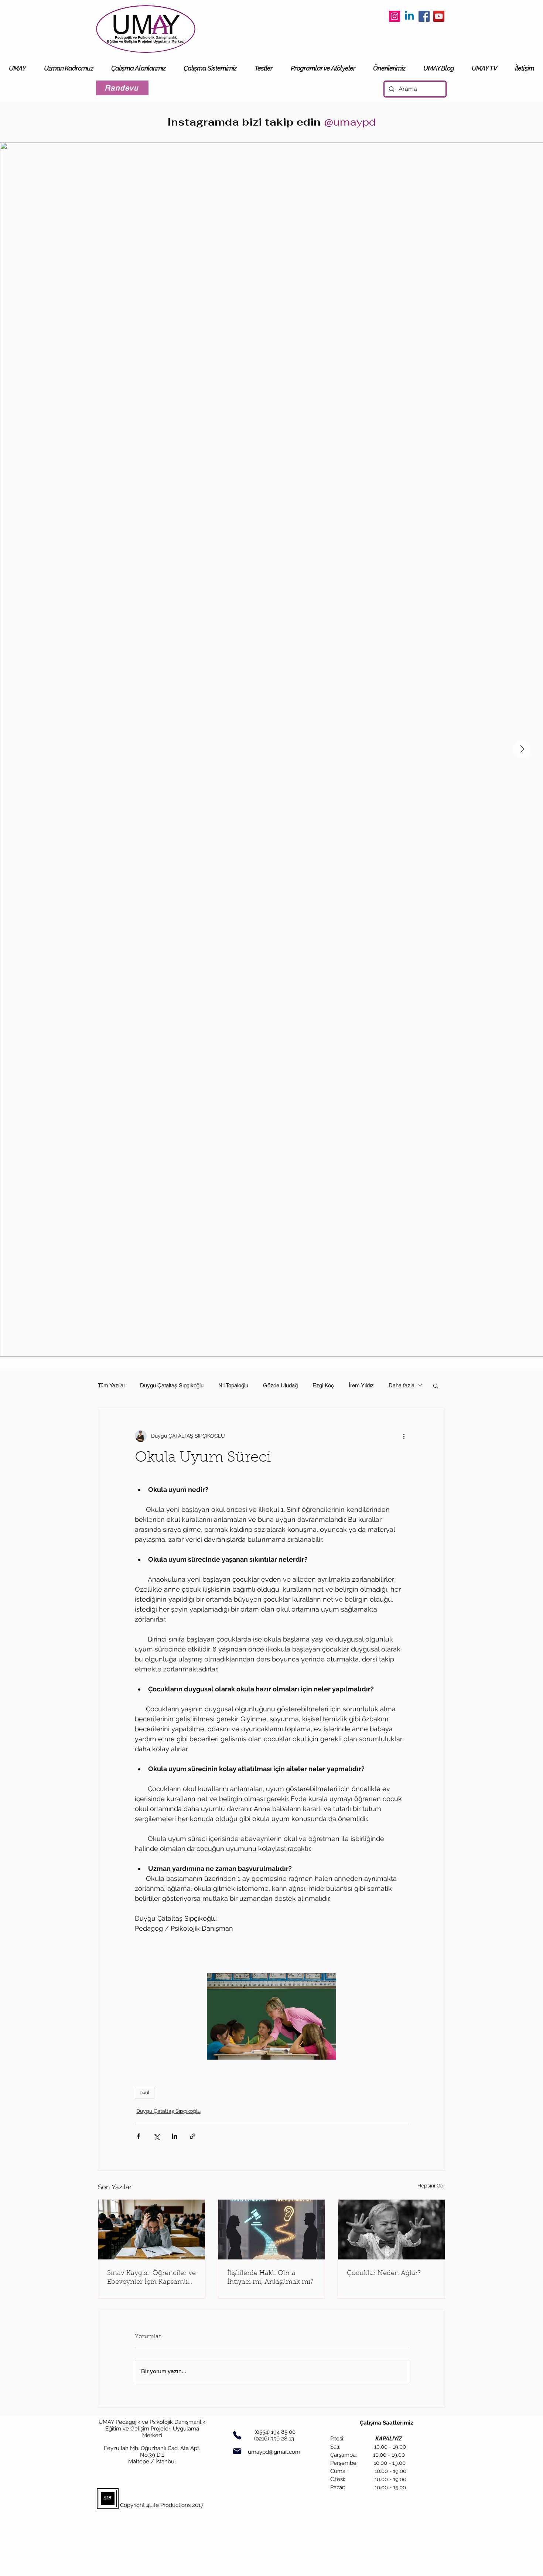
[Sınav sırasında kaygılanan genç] (152, 2230)
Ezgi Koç (323, 1385)
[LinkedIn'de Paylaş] (175, 2136)
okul (145, 2092)
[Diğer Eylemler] (404, 1436)
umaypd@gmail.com (274, 2452)
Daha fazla (402, 1385)
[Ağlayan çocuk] (391, 2230)
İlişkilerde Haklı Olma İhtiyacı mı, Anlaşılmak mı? (270, 2278)
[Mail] (237, 2451)
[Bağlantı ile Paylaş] (193, 2136)
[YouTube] (439, 16)
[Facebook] (424, 16)
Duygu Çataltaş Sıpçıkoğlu (172, 1385)
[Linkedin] (409, 16)
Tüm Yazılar (112, 1385)
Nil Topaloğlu (233, 1385)
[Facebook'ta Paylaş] (138, 2136)
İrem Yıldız (361, 1385)
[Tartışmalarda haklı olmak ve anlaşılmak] (272, 2230)
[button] (436, 1386)
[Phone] (237, 2435)
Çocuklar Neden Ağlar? (384, 2273)
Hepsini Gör (431, 2186)
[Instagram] (395, 16)
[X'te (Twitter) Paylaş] (156, 2136)
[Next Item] (522, 749)
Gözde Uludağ (280, 1385)
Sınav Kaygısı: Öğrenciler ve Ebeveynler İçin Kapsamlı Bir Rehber (151, 2278)
